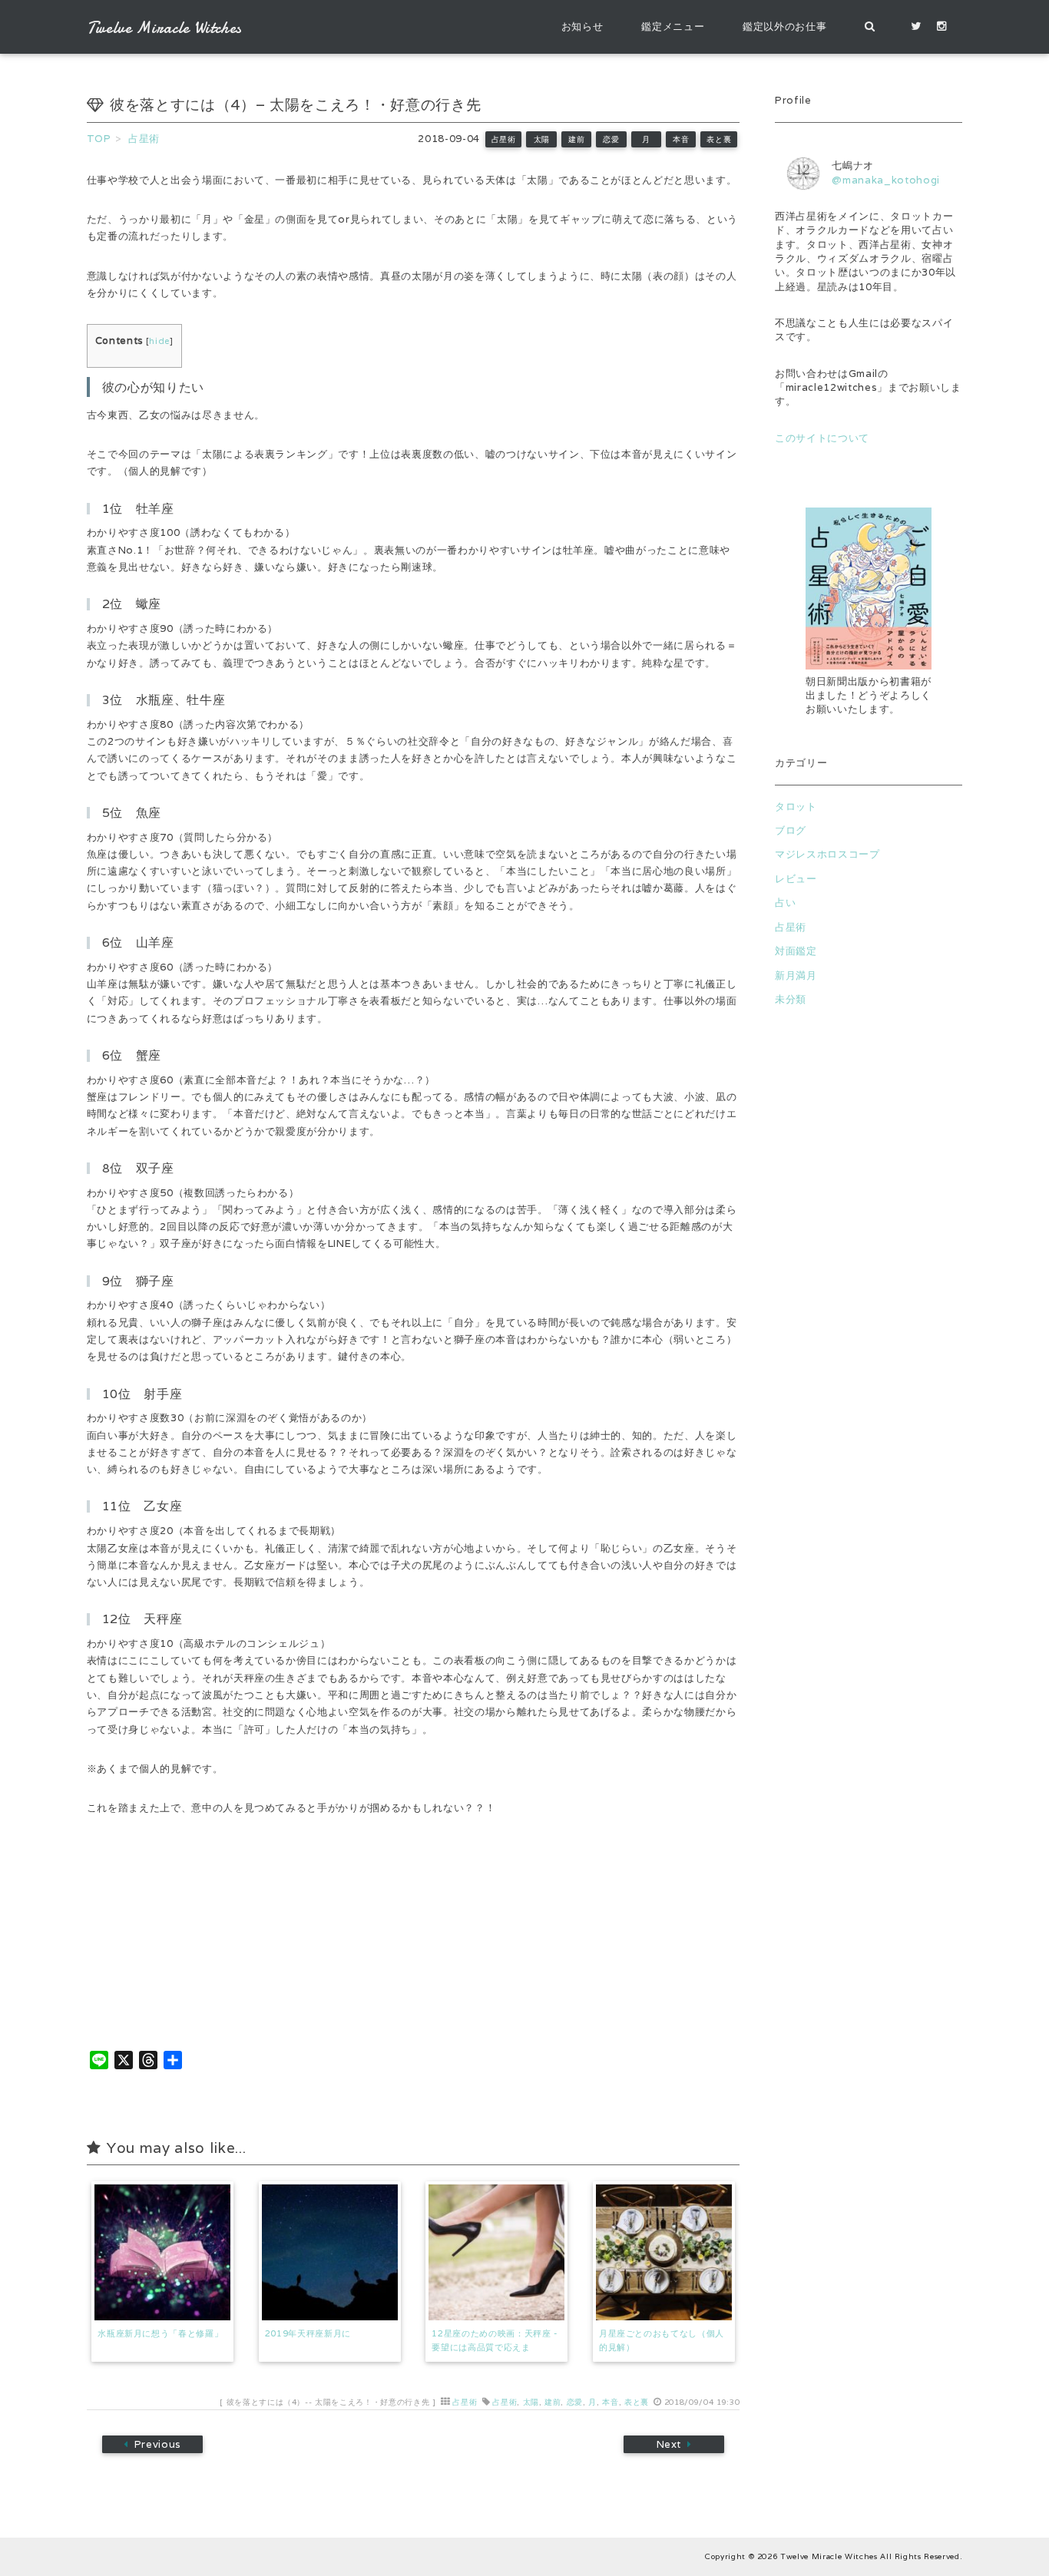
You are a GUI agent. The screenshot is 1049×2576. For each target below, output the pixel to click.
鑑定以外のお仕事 (784, 26)
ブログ (791, 830)
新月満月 (796, 976)
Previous (157, 2444)
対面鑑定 (796, 951)
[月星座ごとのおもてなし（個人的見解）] (664, 2252)
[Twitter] (916, 27)
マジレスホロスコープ (827, 854)
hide (159, 341)
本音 (681, 139)
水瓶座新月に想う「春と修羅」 (160, 2333)
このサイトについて (822, 438)
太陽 (542, 139)
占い (785, 903)
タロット (796, 807)
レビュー (796, 879)
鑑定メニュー (673, 26)
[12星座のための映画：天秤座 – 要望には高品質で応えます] (496, 2252)
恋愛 (611, 139)
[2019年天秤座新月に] (330, 2252)
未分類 (791, 999)
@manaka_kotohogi (886, 180)
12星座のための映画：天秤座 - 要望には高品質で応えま (495, 2340)
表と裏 (719, 139)
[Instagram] (942, 27)
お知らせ (582, 26)
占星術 (504, 139)
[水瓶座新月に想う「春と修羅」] (162, 2252)
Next (669, 2444)
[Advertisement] (869, 1308)
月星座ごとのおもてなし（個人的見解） (662, 2340)
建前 (576, 139)
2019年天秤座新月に (308, 2333)
